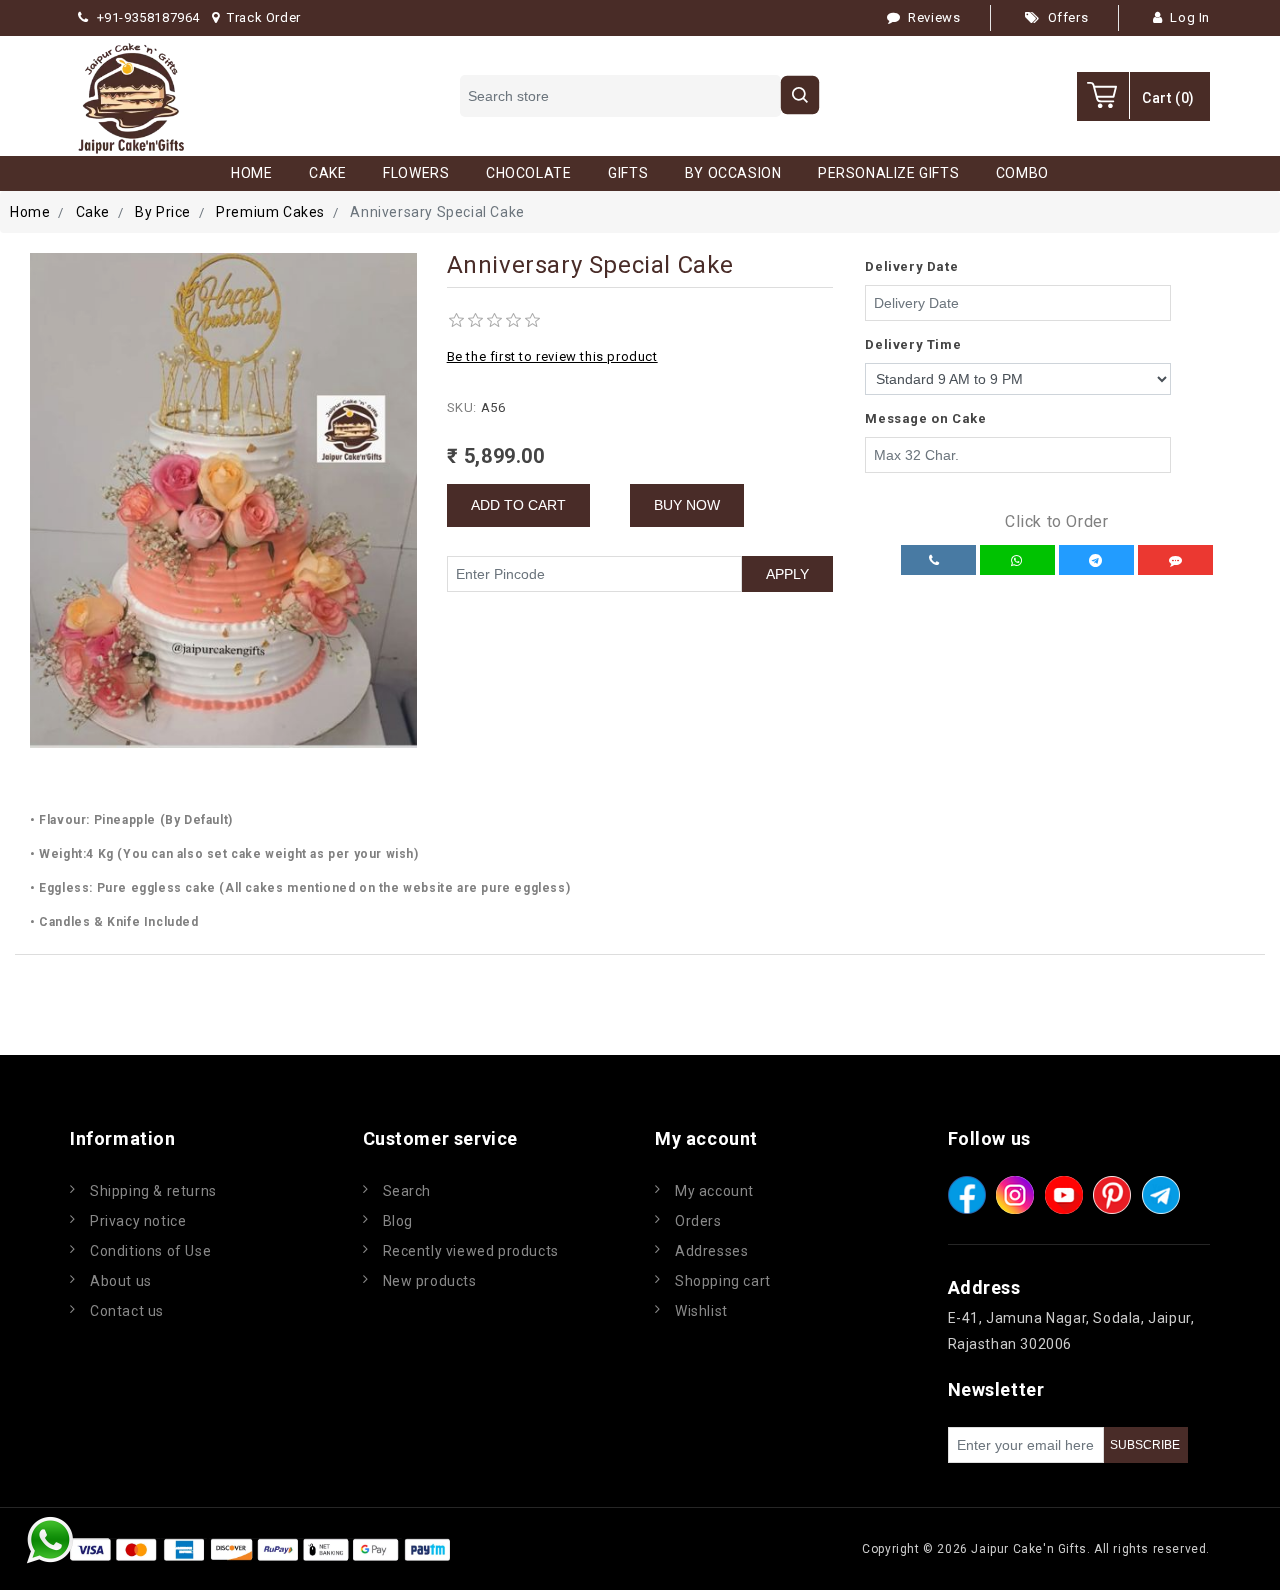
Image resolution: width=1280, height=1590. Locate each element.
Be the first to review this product (552, 356)
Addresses (711, 1251)
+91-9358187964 (148, 17)
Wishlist (701, 1311)
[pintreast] (1112, 1195)
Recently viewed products (471, 1251)
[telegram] (1161, 1195)
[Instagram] (1015, 1195)
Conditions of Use (150, 1251)
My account (714, 1191)
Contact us (127, 1311)
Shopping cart (723, 1281)
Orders (698, 1221)
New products (430, 1281)
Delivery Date (911, 266)
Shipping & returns (153, 1191)
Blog (398, 1221)
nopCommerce (574, 1549)
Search (407, 1191)
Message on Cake (925, 418)
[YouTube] (1064, 1195)
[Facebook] (967, 1195)
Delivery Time (913, 344)
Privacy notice (138, 1221)
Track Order (264, 17)
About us (121, 1281)
